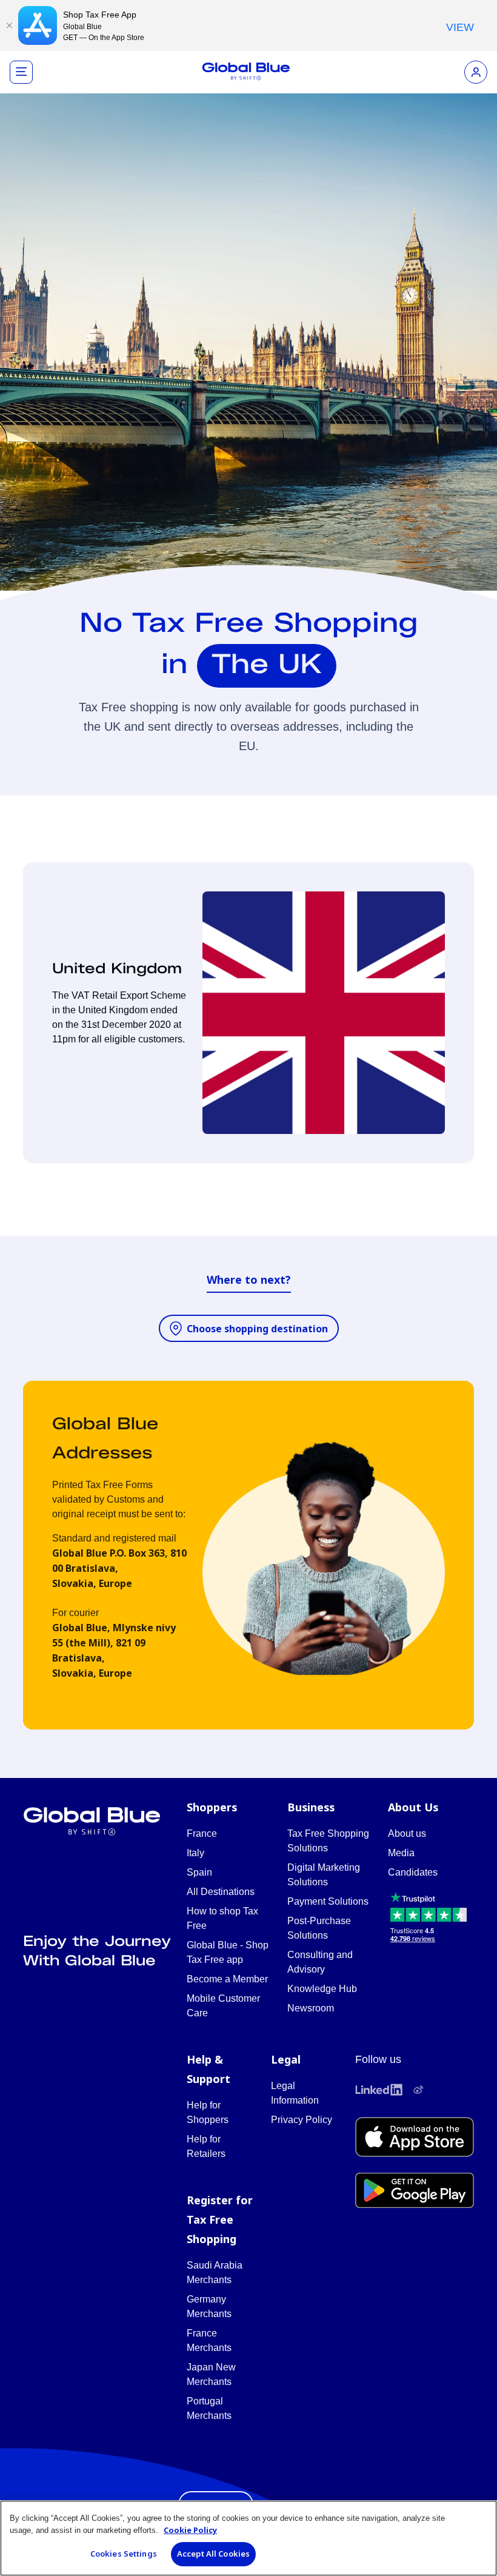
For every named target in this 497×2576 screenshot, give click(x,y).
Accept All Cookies (213, 2554)
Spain (199, 1872)
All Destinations (221, 1892)
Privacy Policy (302, 2120)
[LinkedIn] (379, 2090)
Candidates (413, 1872)
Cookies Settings (124, 2554)
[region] (248, 2538)
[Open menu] (21, 72)
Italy (195, 1853)
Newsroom (311, 2008)
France (202, 1833)
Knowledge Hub (322, 1989)
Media (401, 1853)
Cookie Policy (190, 2530)
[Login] (476, 72)
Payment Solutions (328, 1901)
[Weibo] (418, 2090)
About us (407, 1833)
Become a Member (227, 1979)
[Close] (9, 25)
